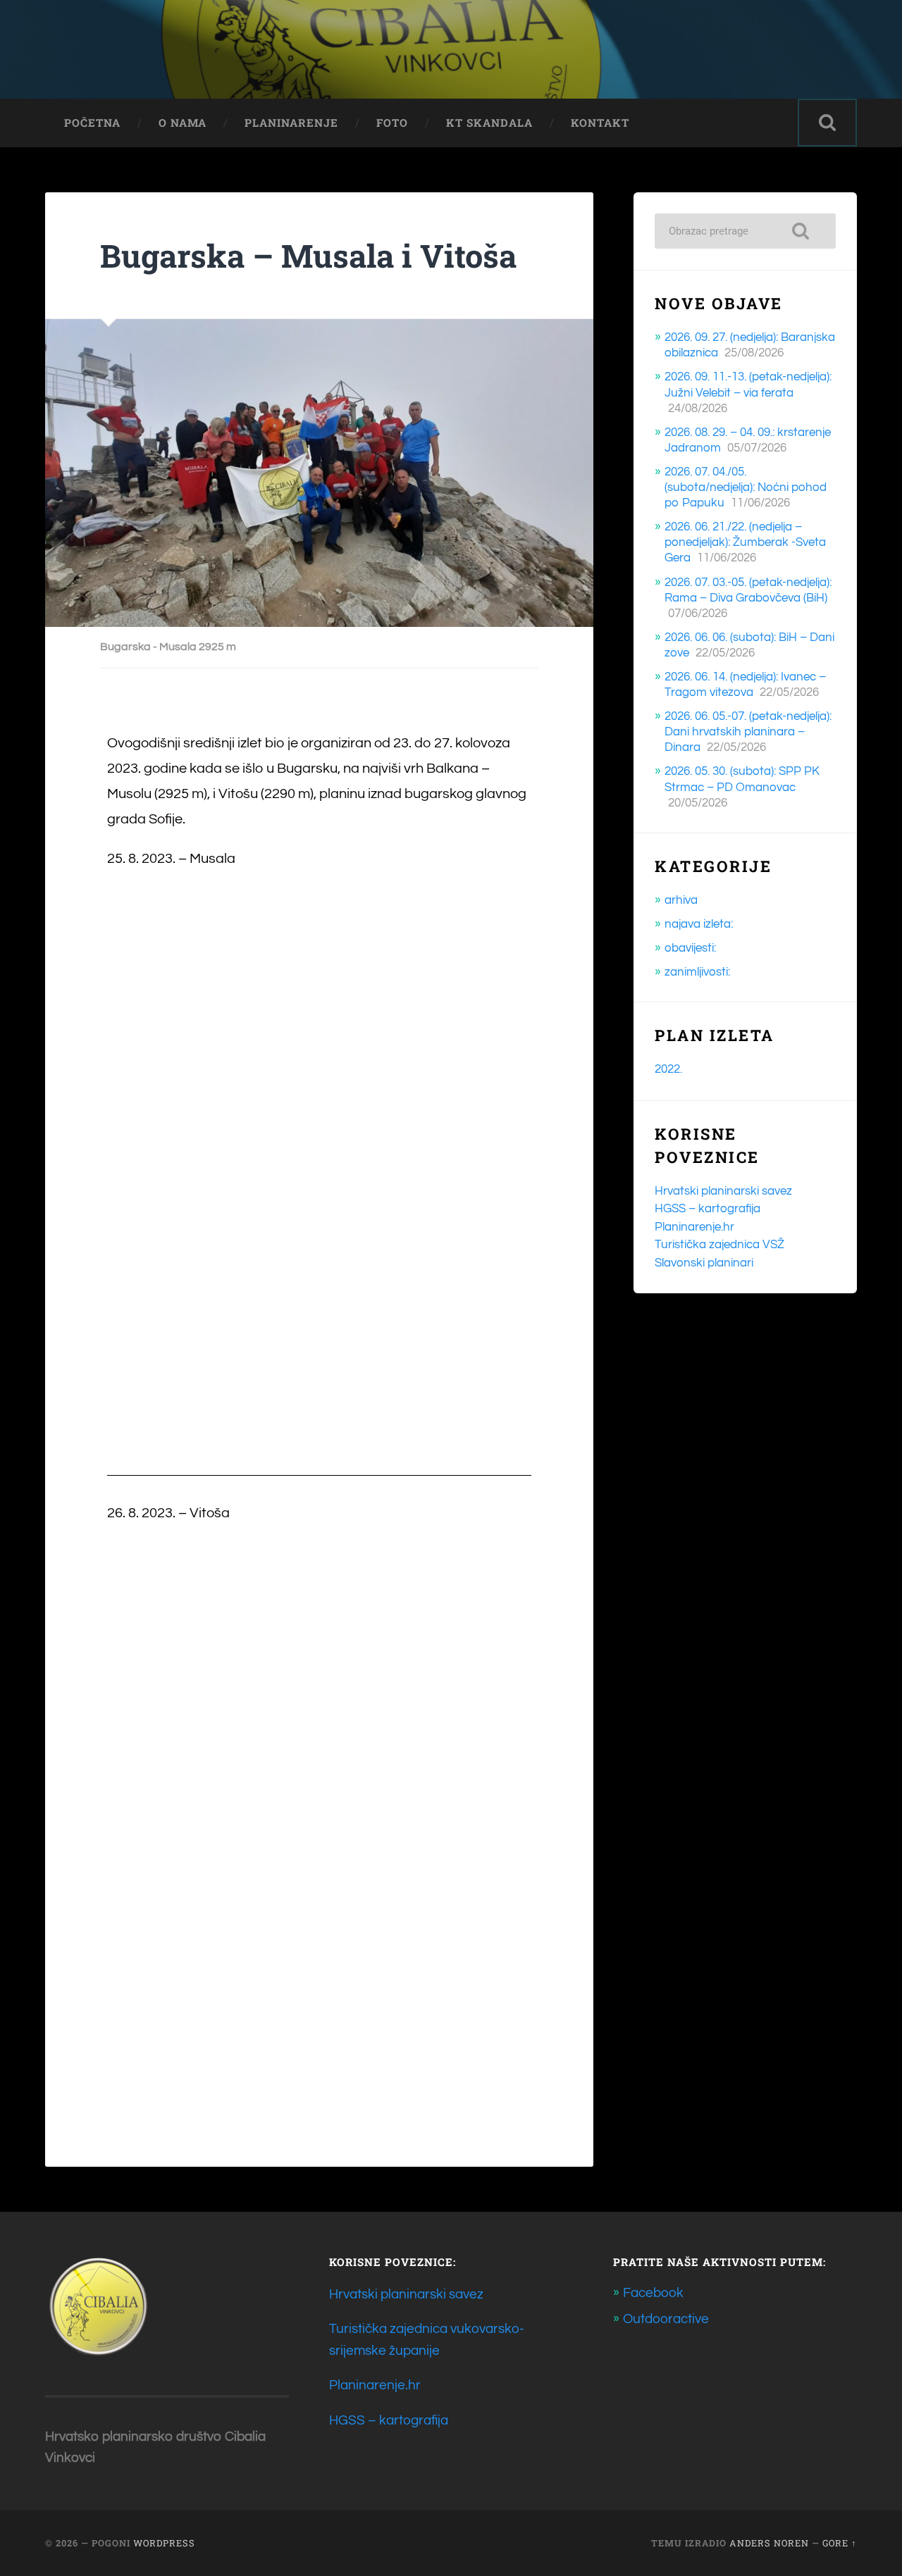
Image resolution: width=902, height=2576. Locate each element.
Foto (392, 123)
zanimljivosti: (697, 972)
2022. (668, 1069)
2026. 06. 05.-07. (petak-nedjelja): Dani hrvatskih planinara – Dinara (748, 732)
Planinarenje (291, 123)
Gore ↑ (840, 2543)
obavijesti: (690, 948)
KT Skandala (489, 123)
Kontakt (600, 123)
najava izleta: (699, 924)
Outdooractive (666, 2319)
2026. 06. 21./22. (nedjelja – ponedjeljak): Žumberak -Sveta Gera (745, 542)
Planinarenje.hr (694, 1227)
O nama (183, 123)
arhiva (681, 900)
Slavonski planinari (704, 1263)
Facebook (653, 2293)
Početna (92, 123)
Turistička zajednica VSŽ (719, 1245)
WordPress (164, 2543)
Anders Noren (769, 2543)
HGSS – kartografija (708, 1209)
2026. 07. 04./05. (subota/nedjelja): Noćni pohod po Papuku (746, 487)
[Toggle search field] (827, 123)
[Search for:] (745, 231)
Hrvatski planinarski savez (723, 1191)
